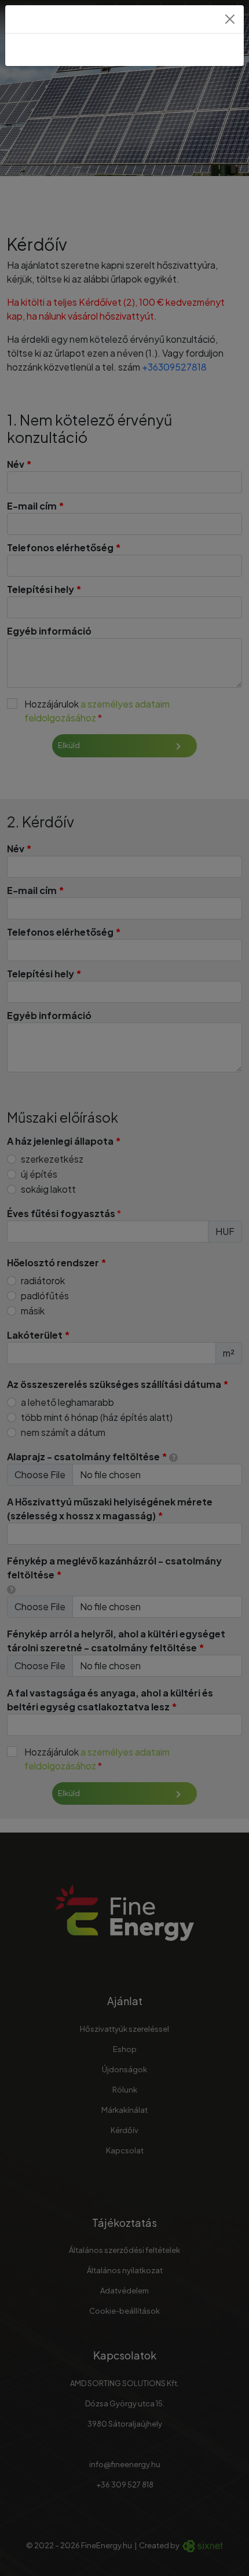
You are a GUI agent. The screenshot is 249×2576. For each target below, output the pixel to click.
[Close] (230, 19)
